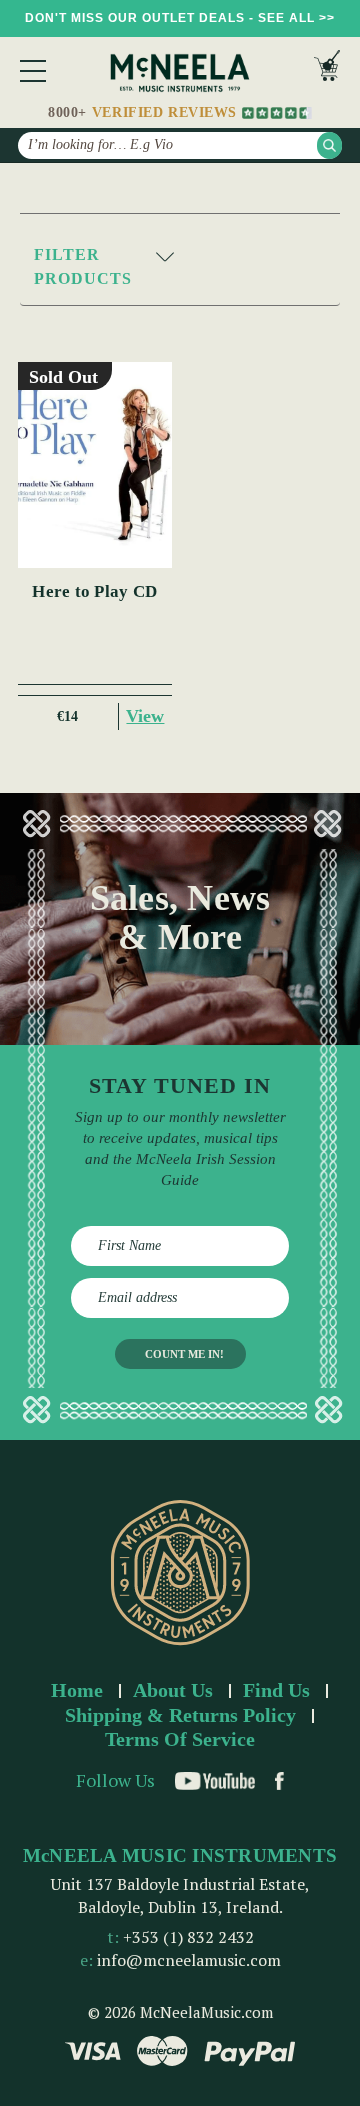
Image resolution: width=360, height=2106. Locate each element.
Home (77, 1690)
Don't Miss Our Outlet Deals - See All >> (180, 18)
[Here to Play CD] (95, 465)
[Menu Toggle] (33, 71)
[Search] (329, 145)
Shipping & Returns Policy (180, 1715)
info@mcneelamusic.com (189, 1960)
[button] (180, 267)
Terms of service (180, 1739)
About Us (173, 1690)
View (145, 716)
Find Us (276, 1690)
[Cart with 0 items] (327, 70)
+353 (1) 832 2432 (188, 1937)
